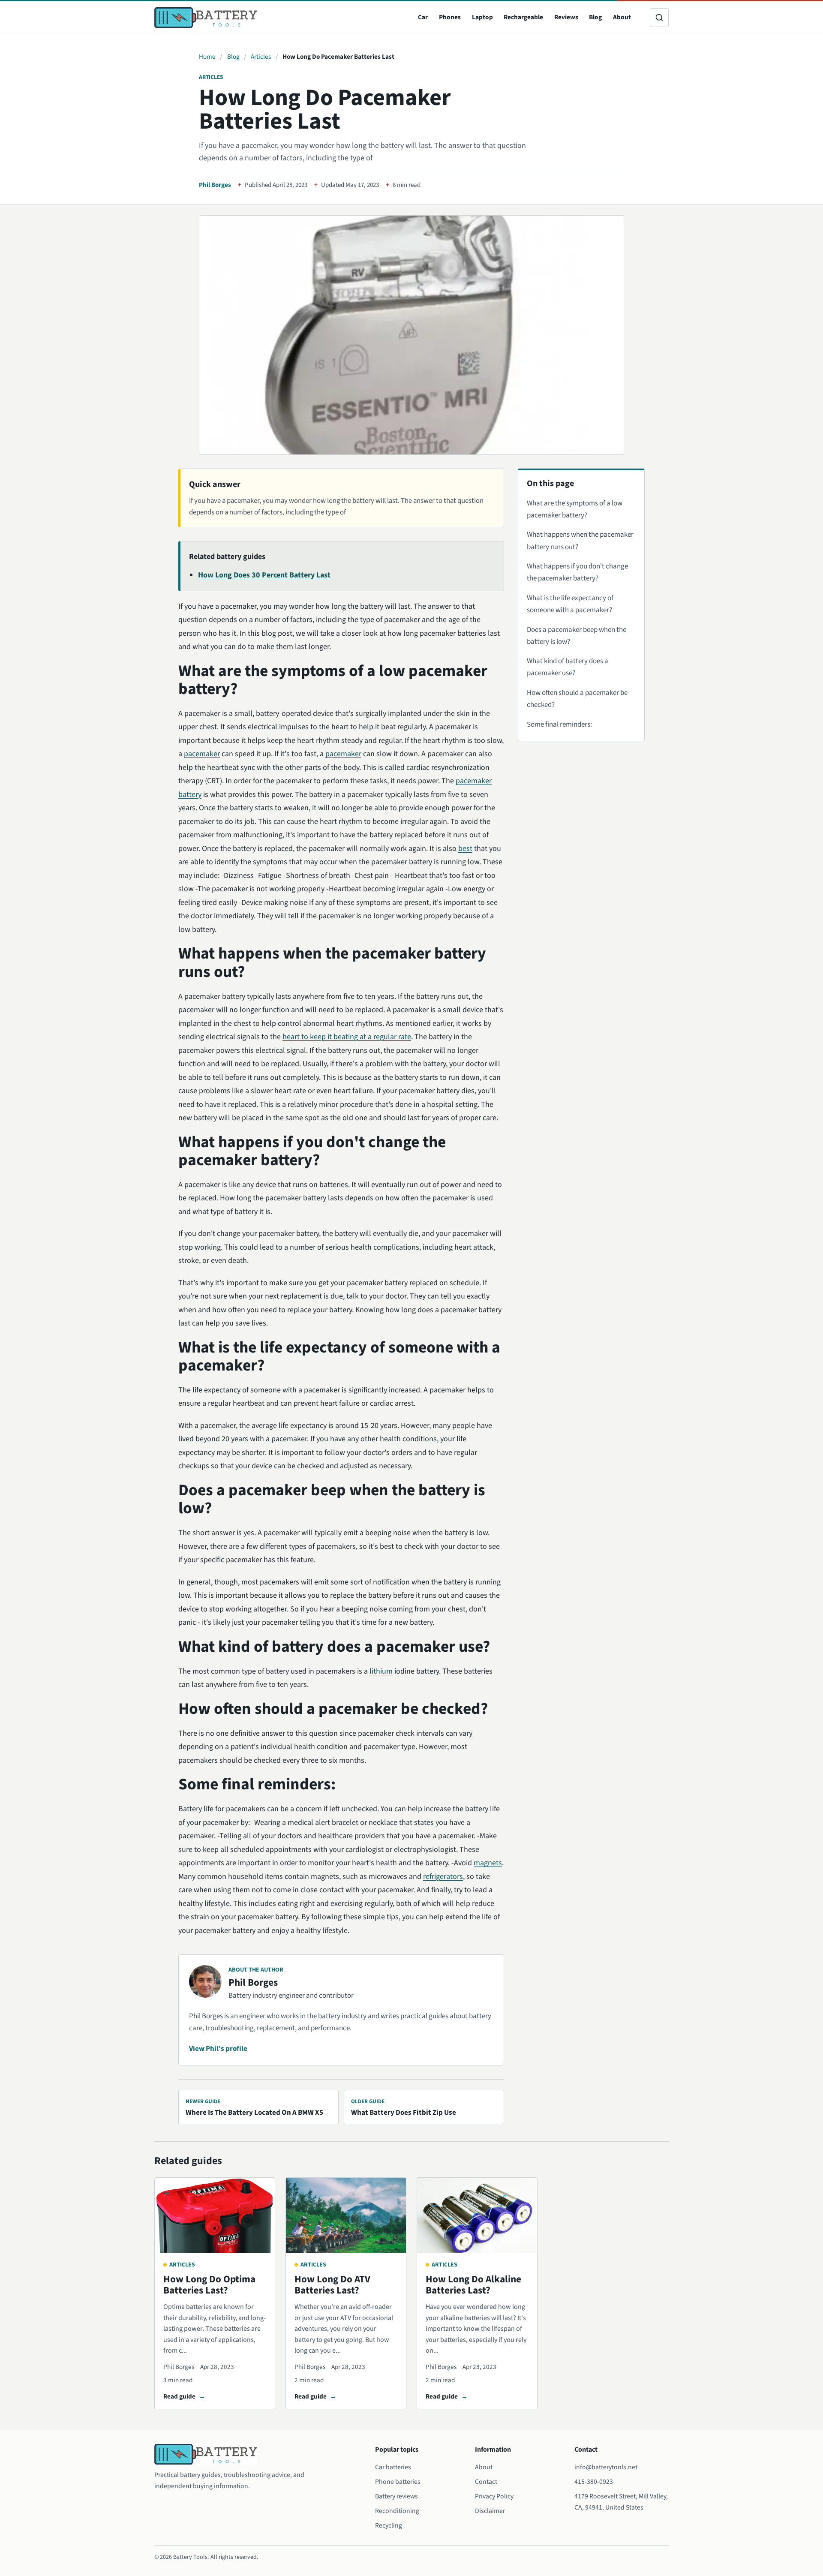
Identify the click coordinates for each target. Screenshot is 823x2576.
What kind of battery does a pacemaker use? (568, 667)
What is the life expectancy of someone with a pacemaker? (570, 604)
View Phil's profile (218, 2049)
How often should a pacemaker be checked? (577, 699)
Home (207, 57)
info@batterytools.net (606, 2467)
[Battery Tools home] (206, 18)
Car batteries (393, 2467)
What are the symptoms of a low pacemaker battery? (575, 509)
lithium (381, 1671)
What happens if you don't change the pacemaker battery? (577, 572)
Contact (486, 2482)
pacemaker (202, 754)
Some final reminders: (559, 724)
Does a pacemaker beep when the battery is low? (577, 636)
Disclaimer (490, 2511)
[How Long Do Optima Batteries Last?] (215, 2215)
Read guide (179, 2396)
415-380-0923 (594, 2482)
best (465, 849)
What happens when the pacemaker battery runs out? (580, 541)
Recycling (389, 2525)
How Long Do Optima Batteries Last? (209, 2285)
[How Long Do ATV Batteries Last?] (346, 2215)
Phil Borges (215, 185)
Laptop (482, 17)
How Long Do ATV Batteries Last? (332, 2285)
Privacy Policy (494, 2496)
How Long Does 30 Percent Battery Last (264, 575)
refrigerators (443, 1877)
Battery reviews (396, 2496)
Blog (595, 17)
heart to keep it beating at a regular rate (347, 1037)
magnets (488, 1863)
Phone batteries (398, 2482)
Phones (450, 17)
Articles (261, 57)
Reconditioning (397, 2511)
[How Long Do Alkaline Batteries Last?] (477, 2215)
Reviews (566, 17)
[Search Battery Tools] (659, 18)
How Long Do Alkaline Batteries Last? (473, 2285)
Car (423, 17)
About (622, 17)
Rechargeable (523, 17)
